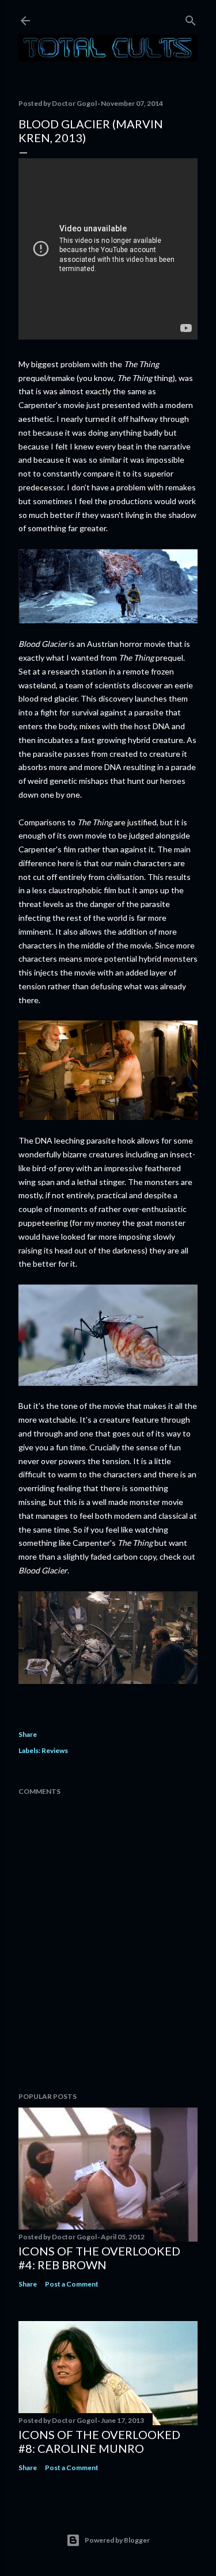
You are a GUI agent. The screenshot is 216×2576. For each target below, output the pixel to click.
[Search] (191, 18)
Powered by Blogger (117, 2540)
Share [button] (28, 1734)
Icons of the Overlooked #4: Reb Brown (99, 2258)
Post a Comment (72, 2284)
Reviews (55, 1750)
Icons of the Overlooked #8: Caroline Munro (99, 2441)
